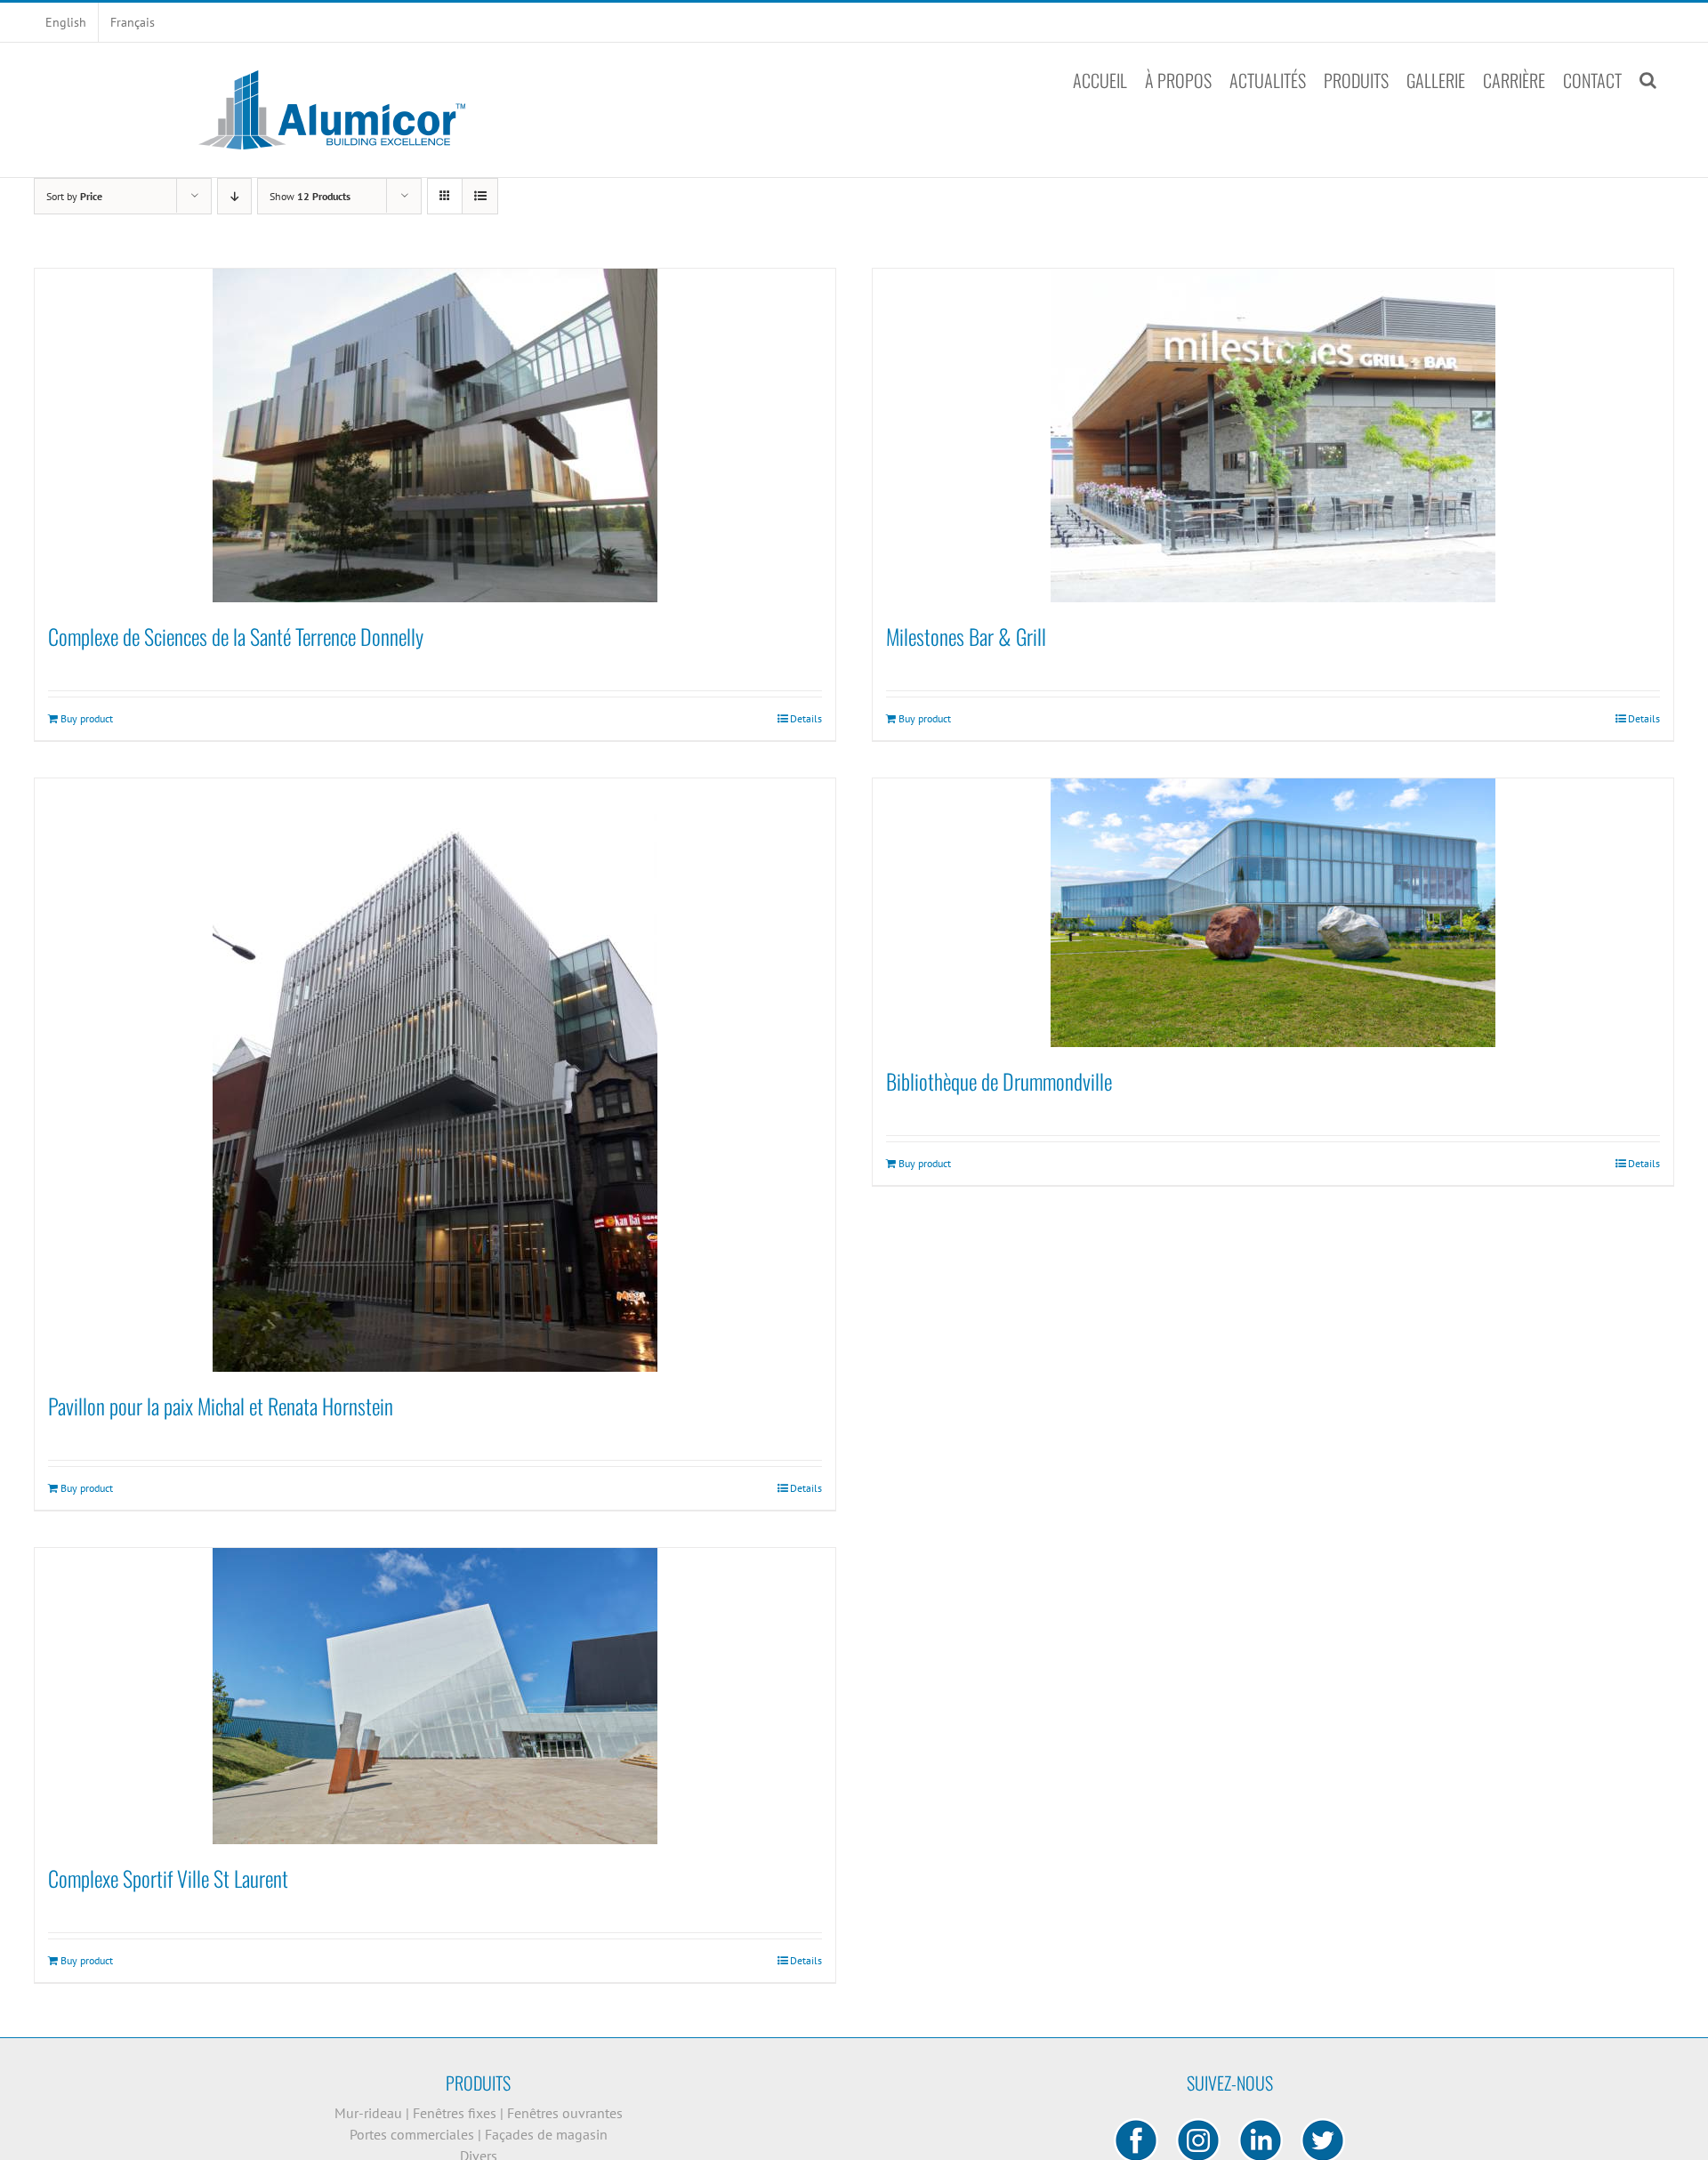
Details (806, 718)
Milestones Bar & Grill (966, 636)
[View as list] (480, 196)
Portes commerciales (414, 2134)
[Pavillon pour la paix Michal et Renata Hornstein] (435, 1075)
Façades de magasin (546, 2134)
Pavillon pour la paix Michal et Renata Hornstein (221, 1406)
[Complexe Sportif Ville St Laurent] (435, 1696)
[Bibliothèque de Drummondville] (1273, 913)
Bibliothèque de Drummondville (999, 1081)
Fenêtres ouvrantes (565, 2113)
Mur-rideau (370, 2113)
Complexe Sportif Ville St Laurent (168, 1878)
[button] (1648, 80)
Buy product (87, 718)
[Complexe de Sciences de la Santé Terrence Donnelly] (435, 435)
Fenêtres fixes (456, 2113)
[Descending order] (234, 196)
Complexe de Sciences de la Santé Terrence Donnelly (236, 636)
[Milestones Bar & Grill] (1273, 435)
